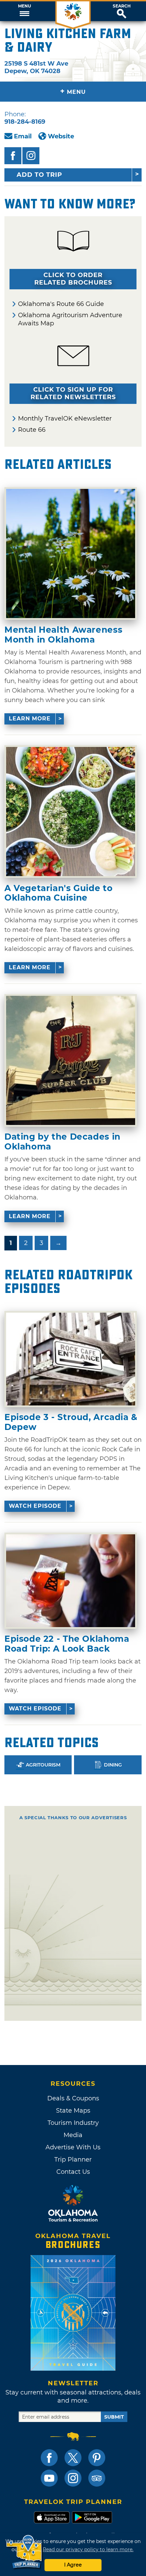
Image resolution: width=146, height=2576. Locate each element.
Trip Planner (73, 2160)
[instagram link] (73, 2478)
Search (122, 6)
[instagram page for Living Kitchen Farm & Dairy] (31, 156)
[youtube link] (49, 2478)
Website (61, 136)
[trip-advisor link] (97, 2478)
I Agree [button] (73, 2565)
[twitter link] (73, 2458)
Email (23, 136)
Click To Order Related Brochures (73, 279)
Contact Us (73, 2172)
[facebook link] (49, 2458)
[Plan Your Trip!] (25, 2552)
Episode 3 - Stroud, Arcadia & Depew (71, 1422)
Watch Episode (35, 1506)
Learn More (30, 719)
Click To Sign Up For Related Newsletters (73, 393)
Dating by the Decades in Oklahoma (62, 1141)
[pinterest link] (97, 2458)
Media (73, 2135)
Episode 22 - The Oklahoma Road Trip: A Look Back (67, 1644)
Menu (24, 6)
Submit (114, 2417)
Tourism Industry (73, 2123)
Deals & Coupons (73, 2098)
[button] (24, 11)
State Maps (73, 2111)
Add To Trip (39, 175)
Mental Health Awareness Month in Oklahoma (63, 635)
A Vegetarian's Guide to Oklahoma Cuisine (58, 893)
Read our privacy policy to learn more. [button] (88, 2549)
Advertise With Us (73, 2147)
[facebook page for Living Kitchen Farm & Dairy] (13, 156)
